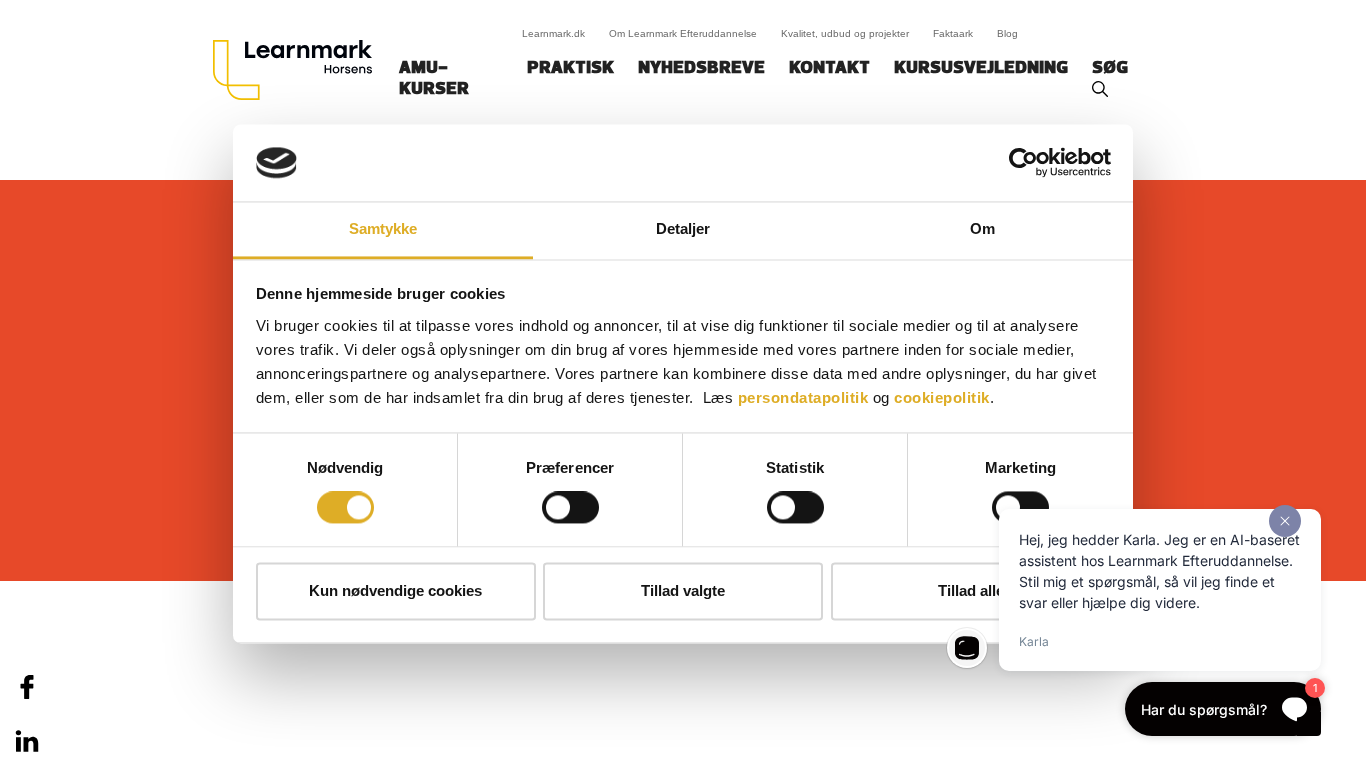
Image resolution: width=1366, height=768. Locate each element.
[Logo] (300, 70)
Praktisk (570, 69)
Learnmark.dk (553, 33)
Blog (1007, 33)
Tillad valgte (683, 590)
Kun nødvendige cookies (395, 590)
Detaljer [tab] (683, 228)
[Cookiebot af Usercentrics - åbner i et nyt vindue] (1023, 163)
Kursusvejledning (981, 69)
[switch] (570, 508)
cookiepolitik (942, 397)
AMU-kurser (434, 79)
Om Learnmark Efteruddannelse (683, 33)
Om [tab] (982, 228)
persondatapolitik (803, 397)
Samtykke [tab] (383, 228)
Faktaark (953, 33)
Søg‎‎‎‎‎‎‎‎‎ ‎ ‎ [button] (1113, 69)
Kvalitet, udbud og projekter (845, 33)
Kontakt (829, 69)
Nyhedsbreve (701, 69)
